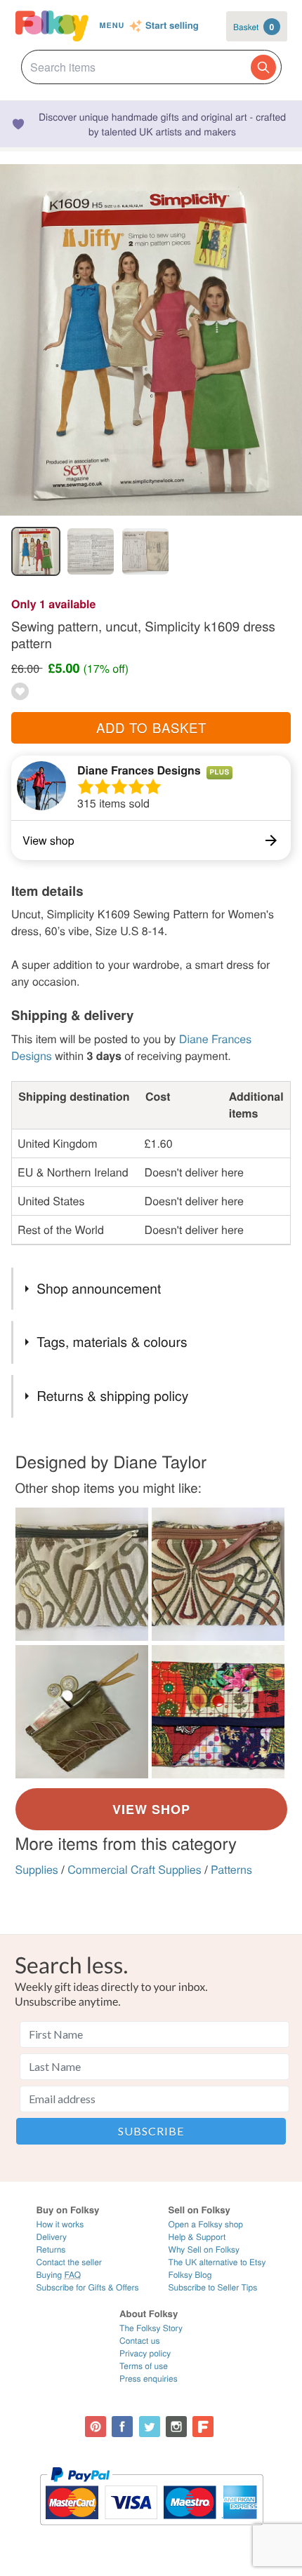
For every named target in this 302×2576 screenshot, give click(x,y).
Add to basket (151, 727)
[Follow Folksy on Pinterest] (96, 2427)
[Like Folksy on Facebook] (122, 2427)
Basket (254, 27)
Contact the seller (69, 2262)
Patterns (231, 1869)
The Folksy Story (151, 2328)
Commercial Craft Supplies (134, 1869)
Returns (51, 2249)
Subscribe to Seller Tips (213, 2287)
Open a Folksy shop (206, 2224)
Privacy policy (145, 2353)
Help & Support (197, 2237)
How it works (60, 2224)
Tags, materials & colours (112, 1342)
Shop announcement (99, 1288)
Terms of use (144, 2366)
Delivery (52, 2237)
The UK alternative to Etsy (217, 2262)
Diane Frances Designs (139, 770)
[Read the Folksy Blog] (203, 2427)
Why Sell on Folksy (204, 2249)
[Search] (263, 67)
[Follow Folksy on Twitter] (150, 2427)
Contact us (139, 2341)
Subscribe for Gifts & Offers (88, 2287)
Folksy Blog (190, 2275)
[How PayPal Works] (151, 2531)
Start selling (172, 26)
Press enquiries (149, 2379)
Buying (59, 2275)
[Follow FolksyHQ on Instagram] (176, 2427)
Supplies (37, 1869)
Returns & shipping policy (112, 1396)
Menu (112, 26)
